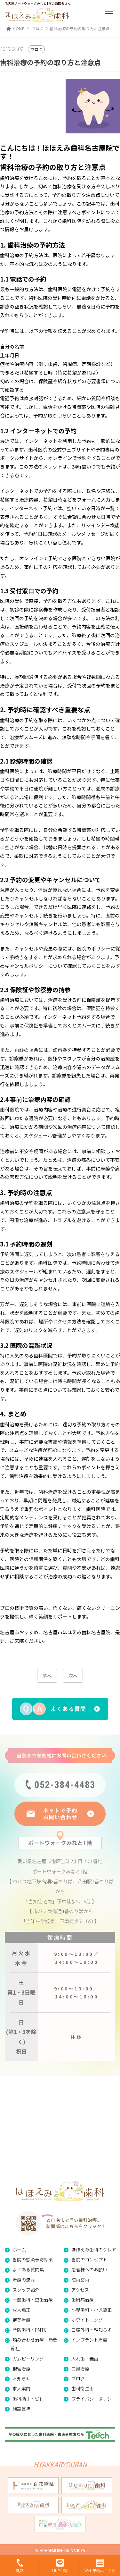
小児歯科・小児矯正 (92, 2310)
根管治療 (21, 2369)
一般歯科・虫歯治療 (33, 2300)
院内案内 (80, 2280)
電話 (20, 2570)
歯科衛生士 (83, 2388)
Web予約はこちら (100, 2570)
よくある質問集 (28, 2269)
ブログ (78, 2378)
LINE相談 (60, 2570)
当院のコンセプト (89, 2259)
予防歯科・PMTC (30, 2330)
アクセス (80, 2290)
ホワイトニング (87, 2320)
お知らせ (21, 2378)
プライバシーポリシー (94, 2399)
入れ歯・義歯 (85, 2359)
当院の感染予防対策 (33, 2259)
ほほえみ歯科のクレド (94, 2250)
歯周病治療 (83, 2300)
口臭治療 (80, 2369)
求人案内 (21, 2388)
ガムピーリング (28, 2359)
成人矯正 (21, 2310)
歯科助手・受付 (28, 2399)
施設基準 (21, 2409)
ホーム (19, 2250)
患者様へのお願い (89, 2269)
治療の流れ (24, 2280)
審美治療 (21, 2320)
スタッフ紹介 (26, 2290)
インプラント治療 (89, 2340)
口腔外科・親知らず (92, 2330)
